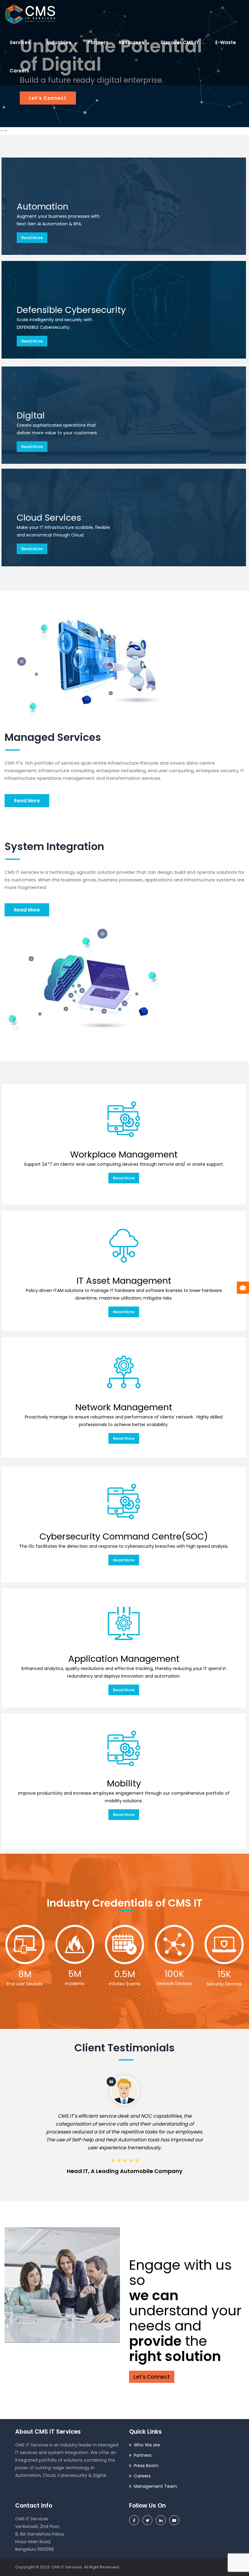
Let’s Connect (152, 2377)
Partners (98, 42)
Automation (43, 207)
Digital (31, 415)
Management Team (155, 2486)
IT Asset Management (124, 1281)
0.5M (125, 1974)
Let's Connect (48, 98)
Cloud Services (49, 518)
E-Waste (226, 42)
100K (174, 1974)
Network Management (124, 1407)
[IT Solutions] (30, 14)
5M (75, 1974)
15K (224, 1974)
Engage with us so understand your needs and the (185, 2311)
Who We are (147, 2445)
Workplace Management (124, 1154)
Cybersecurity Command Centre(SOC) (124, 1536)
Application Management (124, 1659)
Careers (19, 71)
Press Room (146, 2466)
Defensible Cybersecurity (71, 310)
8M (25, 1974)
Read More (32, 238)
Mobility (124, 1783)
